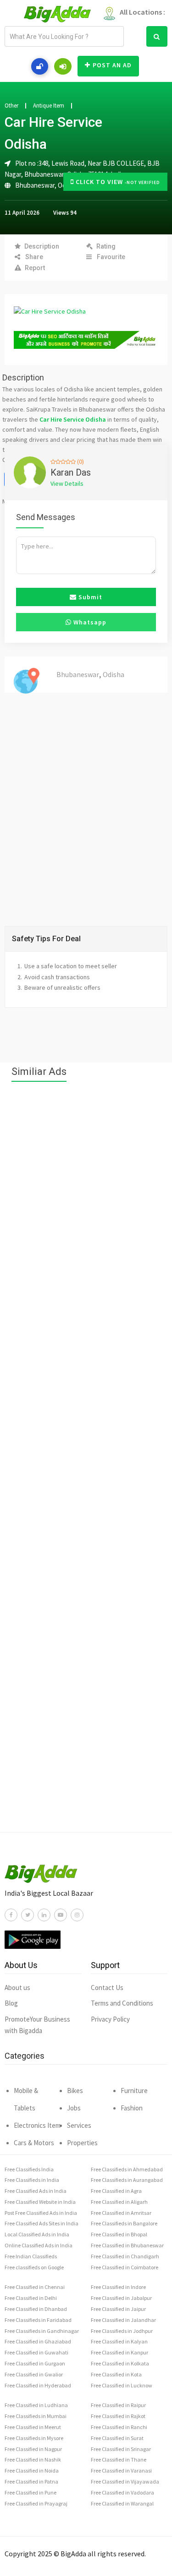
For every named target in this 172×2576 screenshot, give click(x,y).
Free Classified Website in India (40, 2202)
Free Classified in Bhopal (119, 2234)
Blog (11, 2003)
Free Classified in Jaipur (118, 2309)
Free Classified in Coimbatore (125, 2267)
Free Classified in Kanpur (119, 2352)
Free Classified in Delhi (31, 2298)
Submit (89, 597)
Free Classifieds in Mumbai (36, 2416)
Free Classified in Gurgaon (35, 2363)
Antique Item (49, 106)
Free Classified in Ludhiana (36, 2405)
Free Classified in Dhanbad (36, 2309)
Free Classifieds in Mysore (34, 2438)
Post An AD (112, 65)
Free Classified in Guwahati (36, 2352)
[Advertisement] (86, 1462)
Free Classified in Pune (31, 2492)
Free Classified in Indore (118, 2287)
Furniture (134, 2091)
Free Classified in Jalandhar (123, 2320)
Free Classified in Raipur (118, 2405)
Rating (106, 246)
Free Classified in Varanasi (121, 2470)
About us (17, 1988)
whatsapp (89, 622)
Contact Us (107, 1988)
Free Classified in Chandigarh (125, 2256)
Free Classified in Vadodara (122, 2492)
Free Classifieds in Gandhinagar (42, 2331)
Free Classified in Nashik (33, 2459)
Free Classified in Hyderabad (38, 2385)
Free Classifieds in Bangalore (124, 2223)
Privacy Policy (110, 2019)
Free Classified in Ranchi (119, 2427)
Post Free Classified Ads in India (41, 2213)
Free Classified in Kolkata (120, 2363)
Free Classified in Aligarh (119, 2202)
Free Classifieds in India (32, 2180)
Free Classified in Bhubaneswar (127, 2245)
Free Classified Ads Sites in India (42, 2223)
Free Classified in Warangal (122, 2503)
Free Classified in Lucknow (122, 2385)
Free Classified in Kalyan (119, 2341)
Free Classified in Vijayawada (125, 2481)
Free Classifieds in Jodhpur (122, 2331)
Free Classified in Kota (116, 2374)
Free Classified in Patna (31, 2481)
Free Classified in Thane (119, 2459)
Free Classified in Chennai (35, 2287)
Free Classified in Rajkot (118, 2416)
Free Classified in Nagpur (33, 2449)
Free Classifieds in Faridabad (38, 2320)
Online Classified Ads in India (39, 2245)
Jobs (74, 2108)
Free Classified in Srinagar (121, 2449)
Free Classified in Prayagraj (36, 2503)
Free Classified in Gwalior (34, 2374)
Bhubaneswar (35, 185)
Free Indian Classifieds (31, 2256)
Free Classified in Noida (32, 2470)
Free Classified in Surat (117, 2438)
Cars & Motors (34, 2143)
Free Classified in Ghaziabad (38, 2341)
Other (11, 106)
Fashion (132, 2108)
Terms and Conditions (122, 2003)
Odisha (114, 674)
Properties (82, 2143)
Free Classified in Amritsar (121, 2213)
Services (79, 2125)
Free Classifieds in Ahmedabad (127, 2169)
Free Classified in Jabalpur (121, 2298)
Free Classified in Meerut (33, 2427)
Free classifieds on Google (34, 2267)
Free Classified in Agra (116, 2191)
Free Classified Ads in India (36, 2191)
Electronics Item (37, 2125)
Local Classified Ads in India (37, 2234)
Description (42, 246)
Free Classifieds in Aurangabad (127, 2180)
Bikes (75, 2091)
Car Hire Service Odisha (73, 419)
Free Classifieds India (29, 2169)
